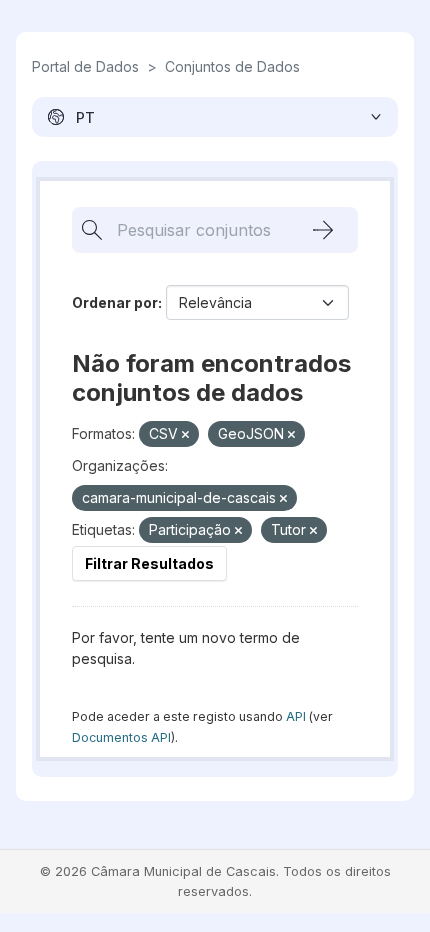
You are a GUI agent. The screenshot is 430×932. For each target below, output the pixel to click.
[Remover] (185, 435)
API (296, 716)
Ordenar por (115, 302)
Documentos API (121, 737)
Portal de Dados (85, 66)
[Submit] (323, 230)
